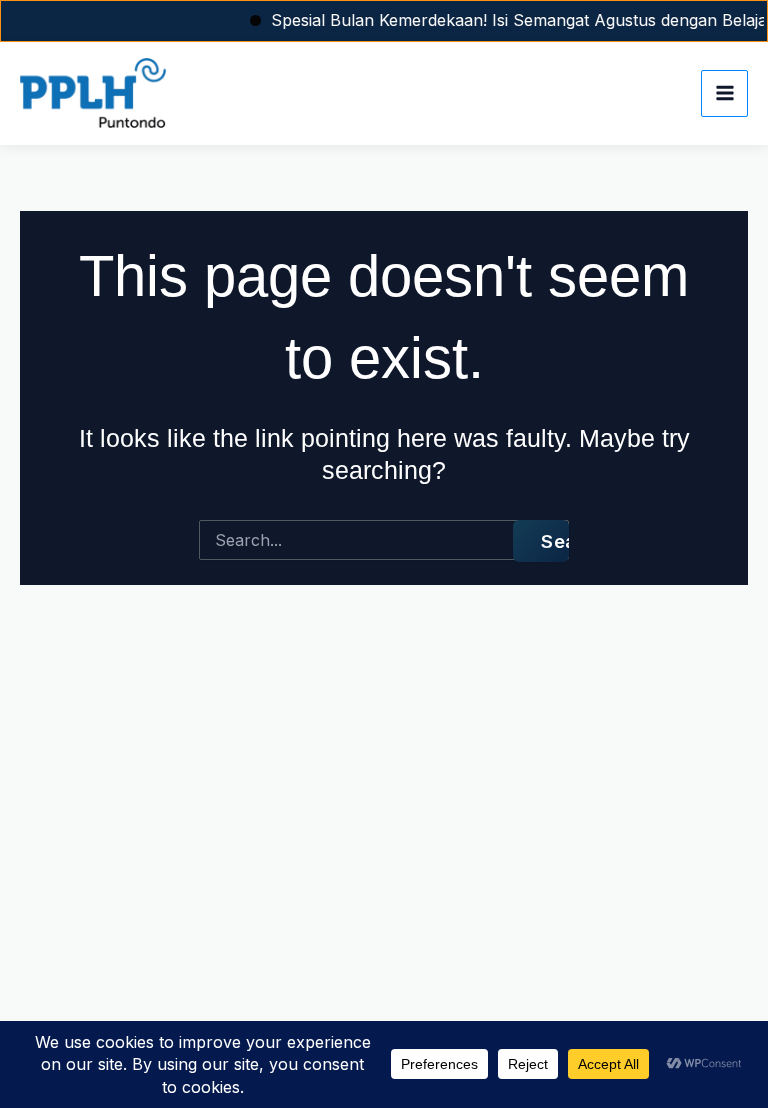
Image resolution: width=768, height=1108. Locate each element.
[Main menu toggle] (724, 93)
